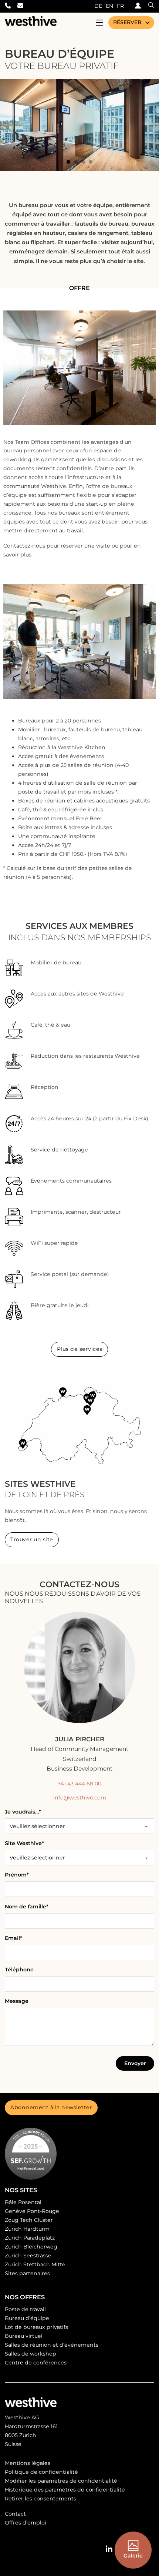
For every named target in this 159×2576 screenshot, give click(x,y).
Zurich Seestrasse (28, 2256)
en (109, 6)
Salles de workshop (31, 2354)
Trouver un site (32, 1539)
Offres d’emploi (26, 2523)
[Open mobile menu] (99, 23)
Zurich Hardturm (27, 2229)
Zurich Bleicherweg (31, 2247)
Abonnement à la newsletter (51, 2107)
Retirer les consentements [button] (40, 2499)
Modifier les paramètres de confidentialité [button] (61, 2481)
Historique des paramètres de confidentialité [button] (65, 2490)
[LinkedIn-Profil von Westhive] (109, 2549)
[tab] (68, 162)
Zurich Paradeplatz (30, 2238)
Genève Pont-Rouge (32, 2211)
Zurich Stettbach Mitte (35, 2264)
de (98, 6)
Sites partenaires (27, 2273)
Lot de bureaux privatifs (36, 2327)
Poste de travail (25, 2309)
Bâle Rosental (23, 2202)
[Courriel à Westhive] (24, 6)
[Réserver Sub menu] (148, 23)
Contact (15, 2514)
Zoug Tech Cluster (29, 2220)
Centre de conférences (36, 2363)
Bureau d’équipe (27, 2318)
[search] (148, 6)
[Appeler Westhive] (11, 6)
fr (120, 6)
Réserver (127, 22)
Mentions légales (28, 2463)
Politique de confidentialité (41, 2472)
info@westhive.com (80, 1798)
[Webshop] (136, 6)
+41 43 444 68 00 (79, 1784)
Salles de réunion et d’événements (52, 2345)
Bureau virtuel (24, 2336)
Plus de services (80, 1349)
